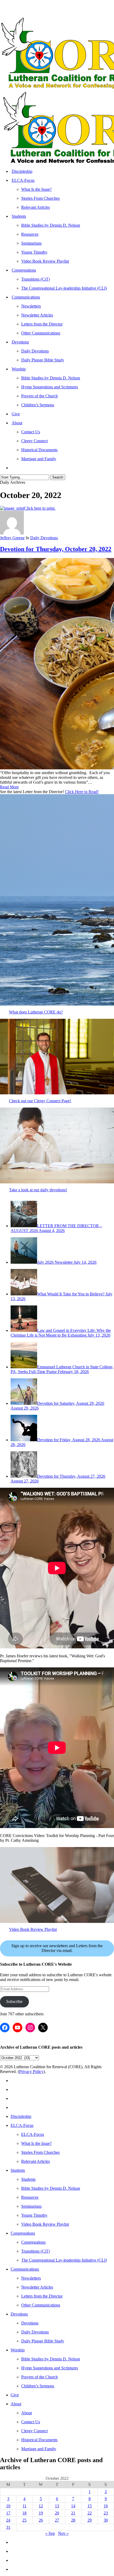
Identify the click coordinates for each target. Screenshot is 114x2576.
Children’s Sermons (38, 2386)
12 (41, 2506)
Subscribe (14, 2001)
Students (18, 2170)
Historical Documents (39, 2440)
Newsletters (31, 2278)
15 (90, 2506)
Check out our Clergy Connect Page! (40, 1101)
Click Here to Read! (82, 792)
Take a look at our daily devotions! (38, 1190)
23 (106, 2513)
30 (106, 2520)
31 (8, 2527)
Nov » (63, 2533)
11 (25, 2506)
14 (73, 2506)
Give (15, 2395)
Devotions (19, 2314)
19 (41, 2513)
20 (57, 2513)
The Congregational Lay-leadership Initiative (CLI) (64, 2260)
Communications (25, 2269)
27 (57, 2520)
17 (8, 2513)
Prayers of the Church (40, 2377)
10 (8, 2506)
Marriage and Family (39, 2449)
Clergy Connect (34, 2431)
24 (8, 2520)
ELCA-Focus (22, 2125)
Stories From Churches (40, 2152)
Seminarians (31, 2206)
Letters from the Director (42, 2296)
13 (57, 2506)
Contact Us (31, 2422)
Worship (18, 2350)
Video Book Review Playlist (33, 1929)
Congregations (23, 2233)
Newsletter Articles (37, 2287)
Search (58, 477)
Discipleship (21, 2116)
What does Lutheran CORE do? (36, 1012)
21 (73, 2513)
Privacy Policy (31, 2072)
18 (24, 2513)
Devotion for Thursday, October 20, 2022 (56, 549)
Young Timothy (34, 2215)
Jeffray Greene (12, 538)
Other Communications (41, 2305)
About (16, 2404)
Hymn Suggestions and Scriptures (50, 2368)
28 (73, 2520)
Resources (30, 2197)
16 (106, 2506)
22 (90, 2513)
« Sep (50, 2533)
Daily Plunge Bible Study (43, 2341)
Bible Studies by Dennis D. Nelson (51, 2188)
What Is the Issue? (36, 2143)
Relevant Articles (36, 2161)
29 (90, 2520)
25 (24, 2520)
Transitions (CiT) (36, 2251)
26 (41, 2520)
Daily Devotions (44, 538)
